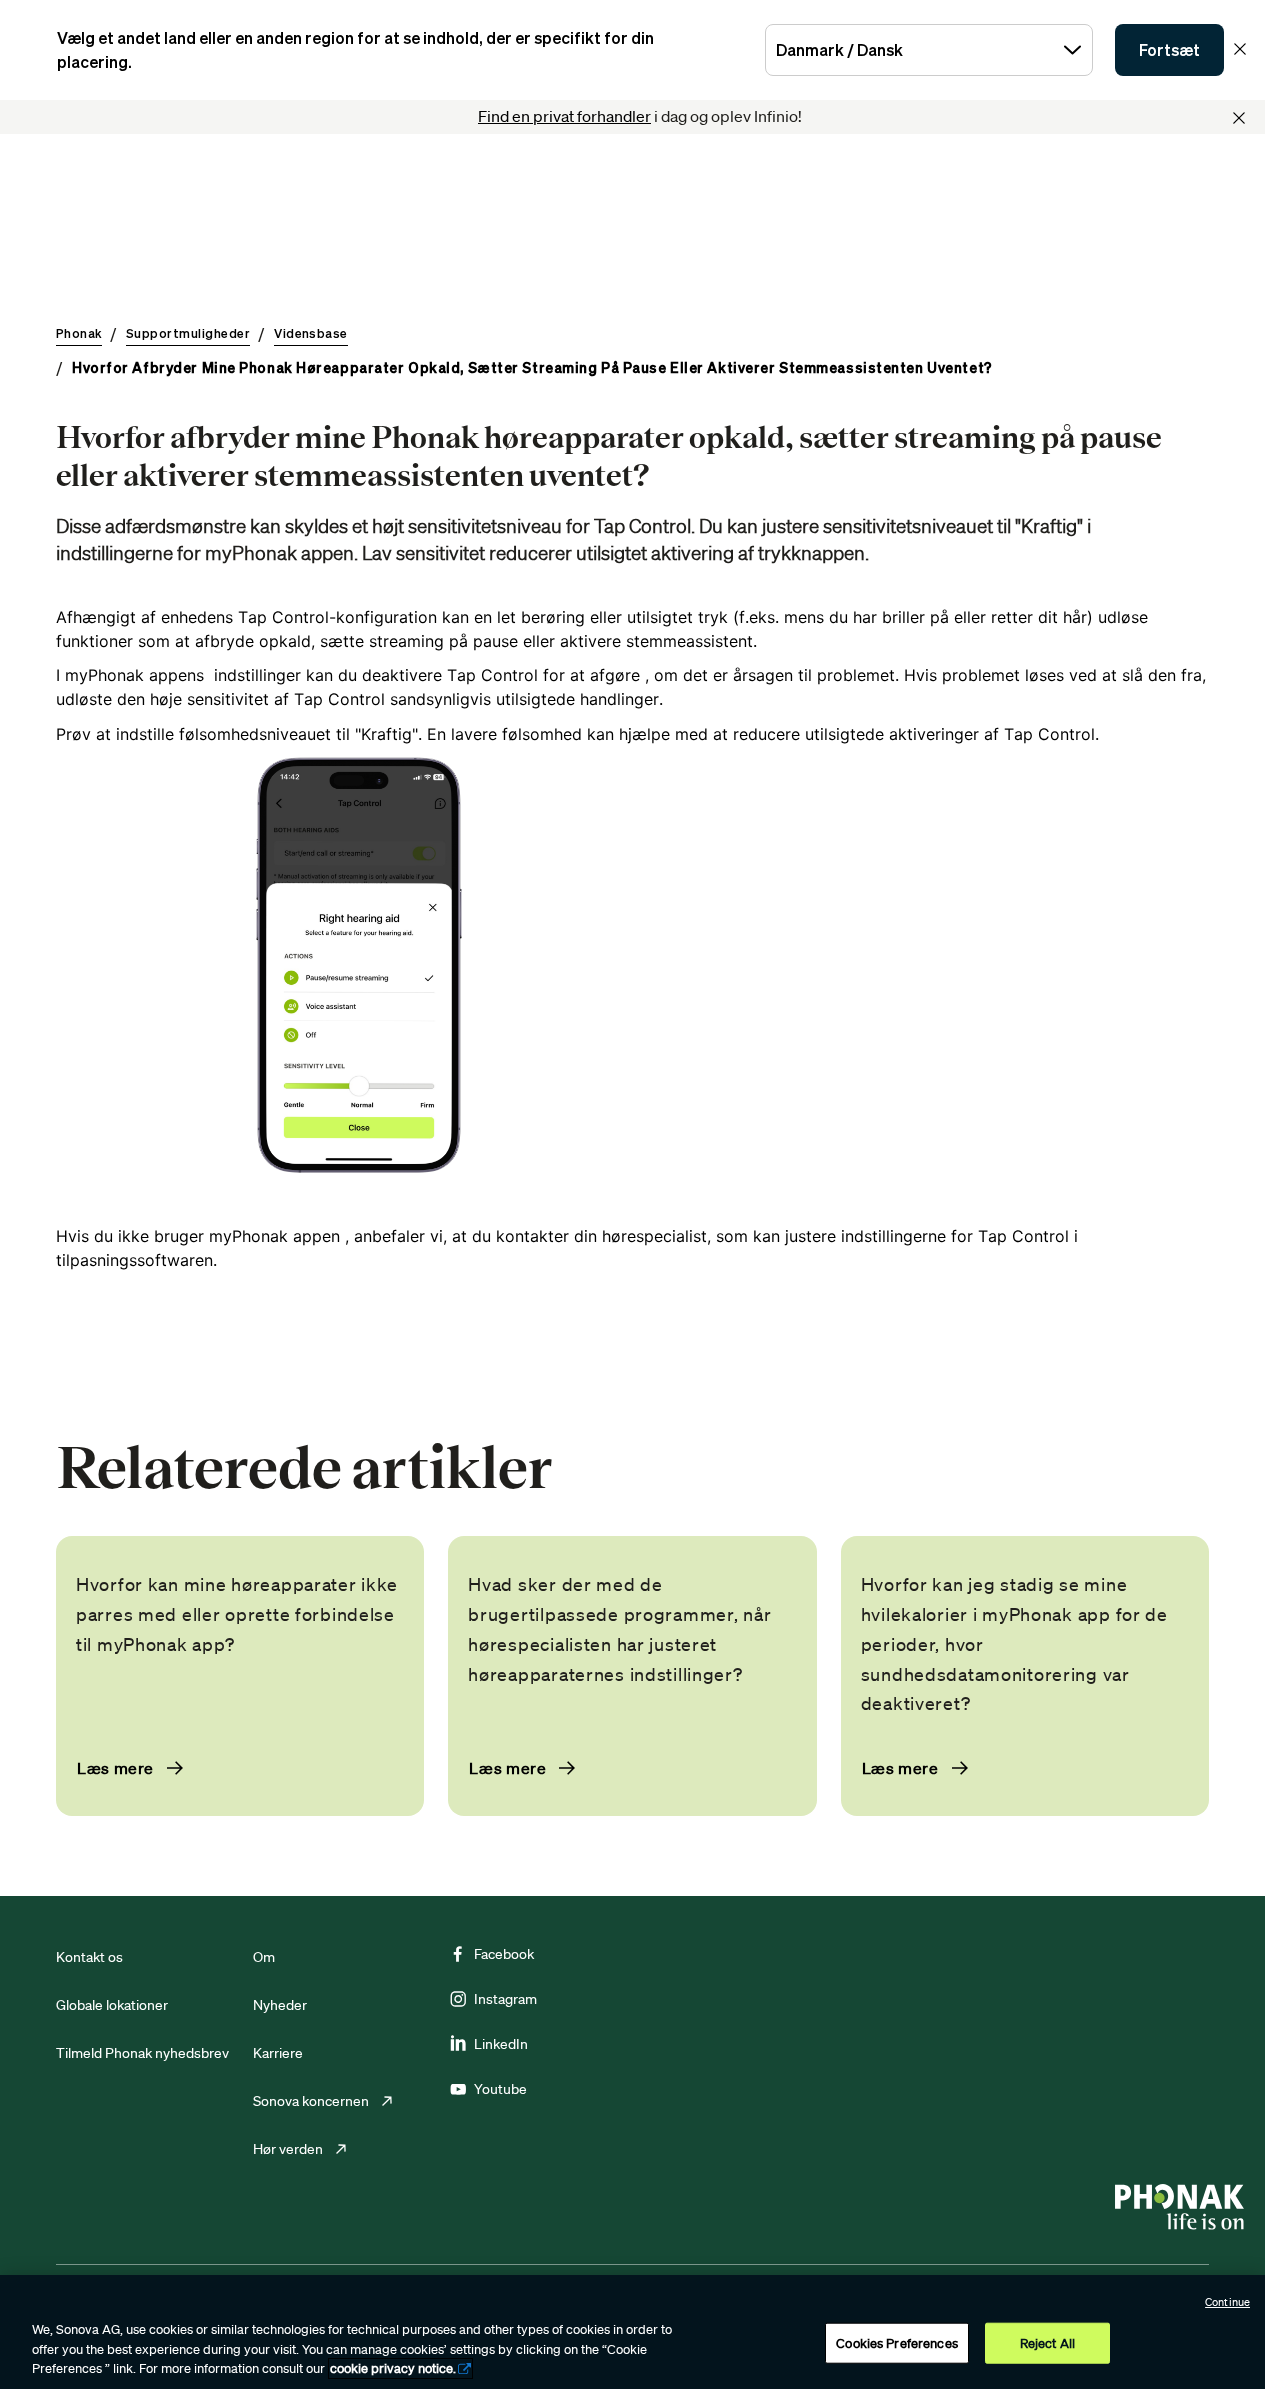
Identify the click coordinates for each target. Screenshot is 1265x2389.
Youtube (500, 2089)
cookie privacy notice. (393, 2368)
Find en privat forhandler (564, 116)
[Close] (1239, 118)
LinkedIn (501, 2044)
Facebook (504, 1954)
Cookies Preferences (896, 2342)
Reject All (1047, 2342)
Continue (1227, 2302)
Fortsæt (1169, 50)
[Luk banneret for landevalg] (1240, 49)
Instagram (505, 1999)
